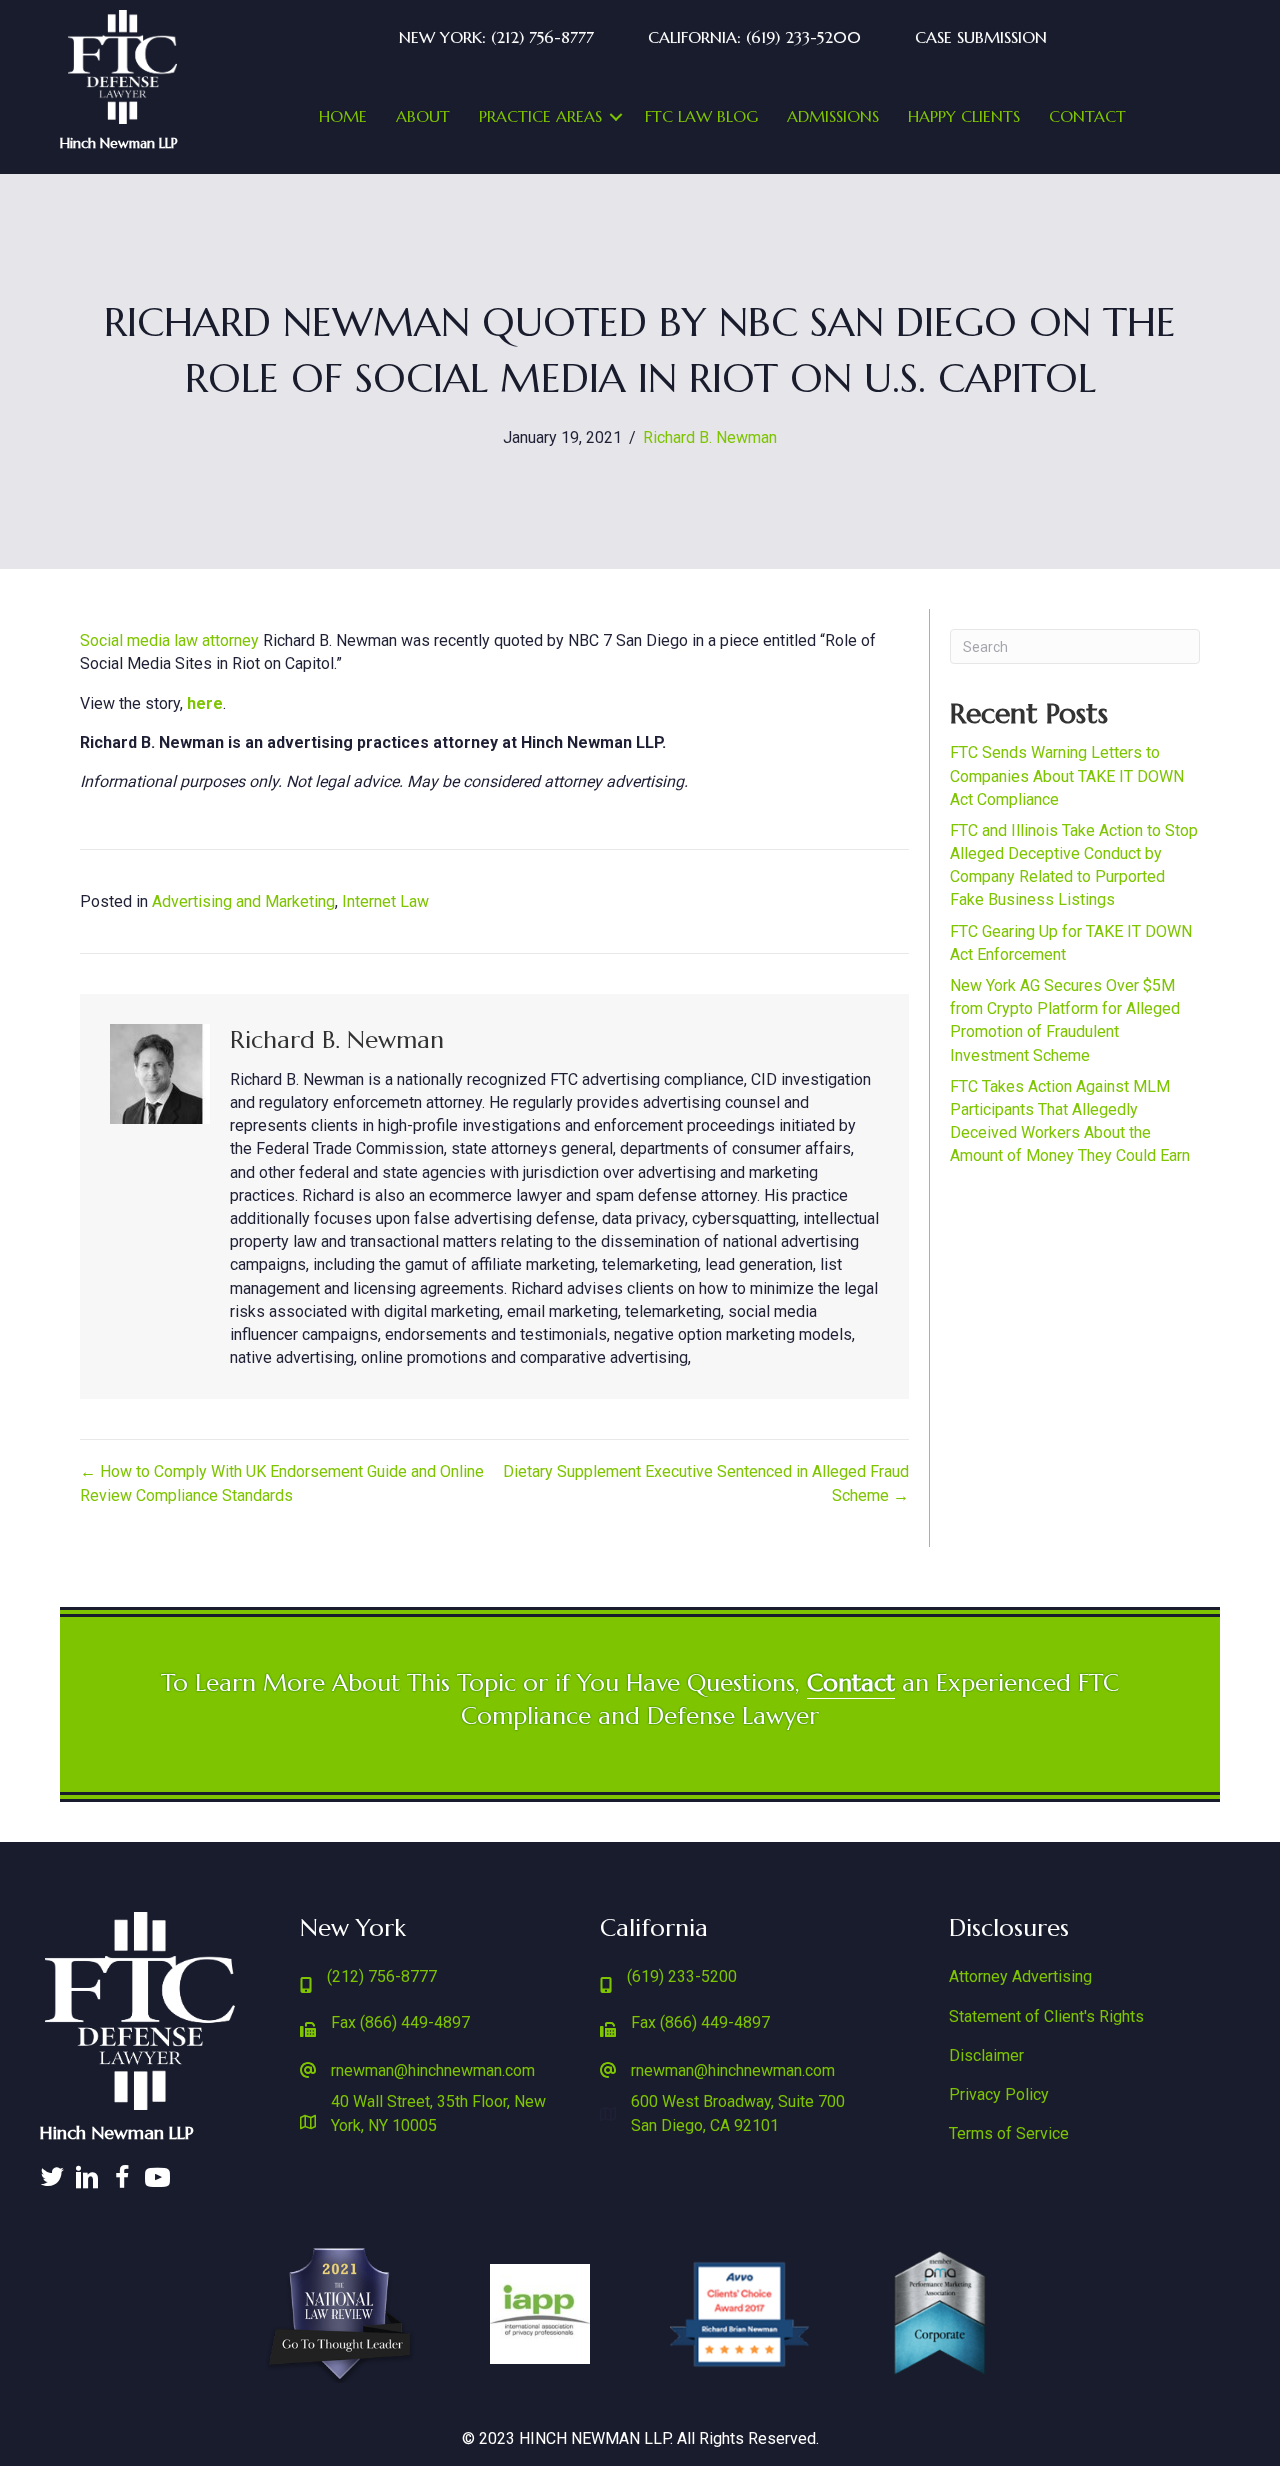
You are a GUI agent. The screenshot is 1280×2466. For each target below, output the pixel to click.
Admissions (833, 116)
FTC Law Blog (701, 116)
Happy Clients (964, 116)
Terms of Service (1009, 2133)
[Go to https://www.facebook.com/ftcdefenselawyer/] (122, 2179)
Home (343, 116)
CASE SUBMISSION (981, 37)
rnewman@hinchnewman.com (433, 2070)
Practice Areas (540, 116)
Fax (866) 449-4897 (400, 2022)
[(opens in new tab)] (123, 65)
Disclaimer (986, 2055)
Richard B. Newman (710, 437)
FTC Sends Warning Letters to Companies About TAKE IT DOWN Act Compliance (1067, 775)
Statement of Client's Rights (1046, 2016)
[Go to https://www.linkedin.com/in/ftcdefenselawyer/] (87, 2179)
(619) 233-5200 (682, 1976)
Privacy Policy (999, 2094)
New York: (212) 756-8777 (496, 37)
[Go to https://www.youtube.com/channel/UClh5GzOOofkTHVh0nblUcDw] (157, 2179)
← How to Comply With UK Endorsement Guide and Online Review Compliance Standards (282, 1483)
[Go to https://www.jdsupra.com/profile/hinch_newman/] (192, 2167)
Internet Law (385, 901)
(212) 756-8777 (382, 1976)
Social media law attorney (169, 640)
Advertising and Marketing (243, 901)
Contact (1087, 116)
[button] (616, 116)
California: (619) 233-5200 (754, 37)
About (423, 116)
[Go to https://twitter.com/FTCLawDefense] (52, 2179)
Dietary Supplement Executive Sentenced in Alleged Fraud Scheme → (706, 1483)
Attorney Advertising (1020, 1976)
